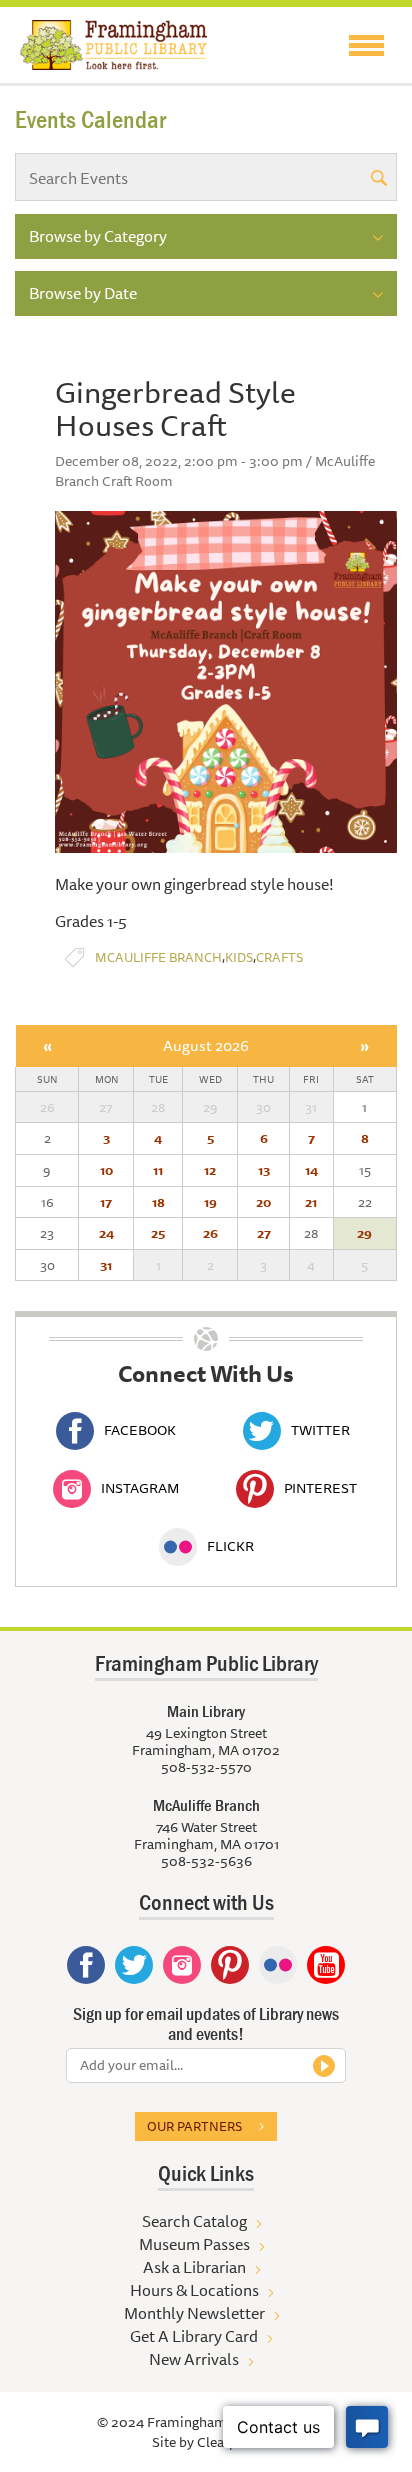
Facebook (140, 1430)
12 (210, 1170)
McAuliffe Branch (158, 957)
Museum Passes (194, 2244)
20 (263, 1202)
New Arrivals (194, 2359)
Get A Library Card (194, 2336)
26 (210, 1233)
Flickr (230, 1546)
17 (106, 1202)
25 (158, 1233)
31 (106, 1265)
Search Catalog (194, 2221)
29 (364, 1233)
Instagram (140, 1488)
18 (158, 1202)
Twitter (320, 1430)
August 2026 (206, 1045)
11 (158, 1170)
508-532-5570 (206, 1767)
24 (106, 1233)
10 (106, 1170)
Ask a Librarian (194, 2267)
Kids (239, 957)
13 (264, 1170)
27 (264, 1233)
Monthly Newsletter (194, 2313)
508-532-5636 (206, 1861)
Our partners (194, 2126)
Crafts (279, 957)
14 (311, 1170)
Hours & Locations (194, 2290)
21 (311, 1202)
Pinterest (320, 1488)
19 (210, 1202)
